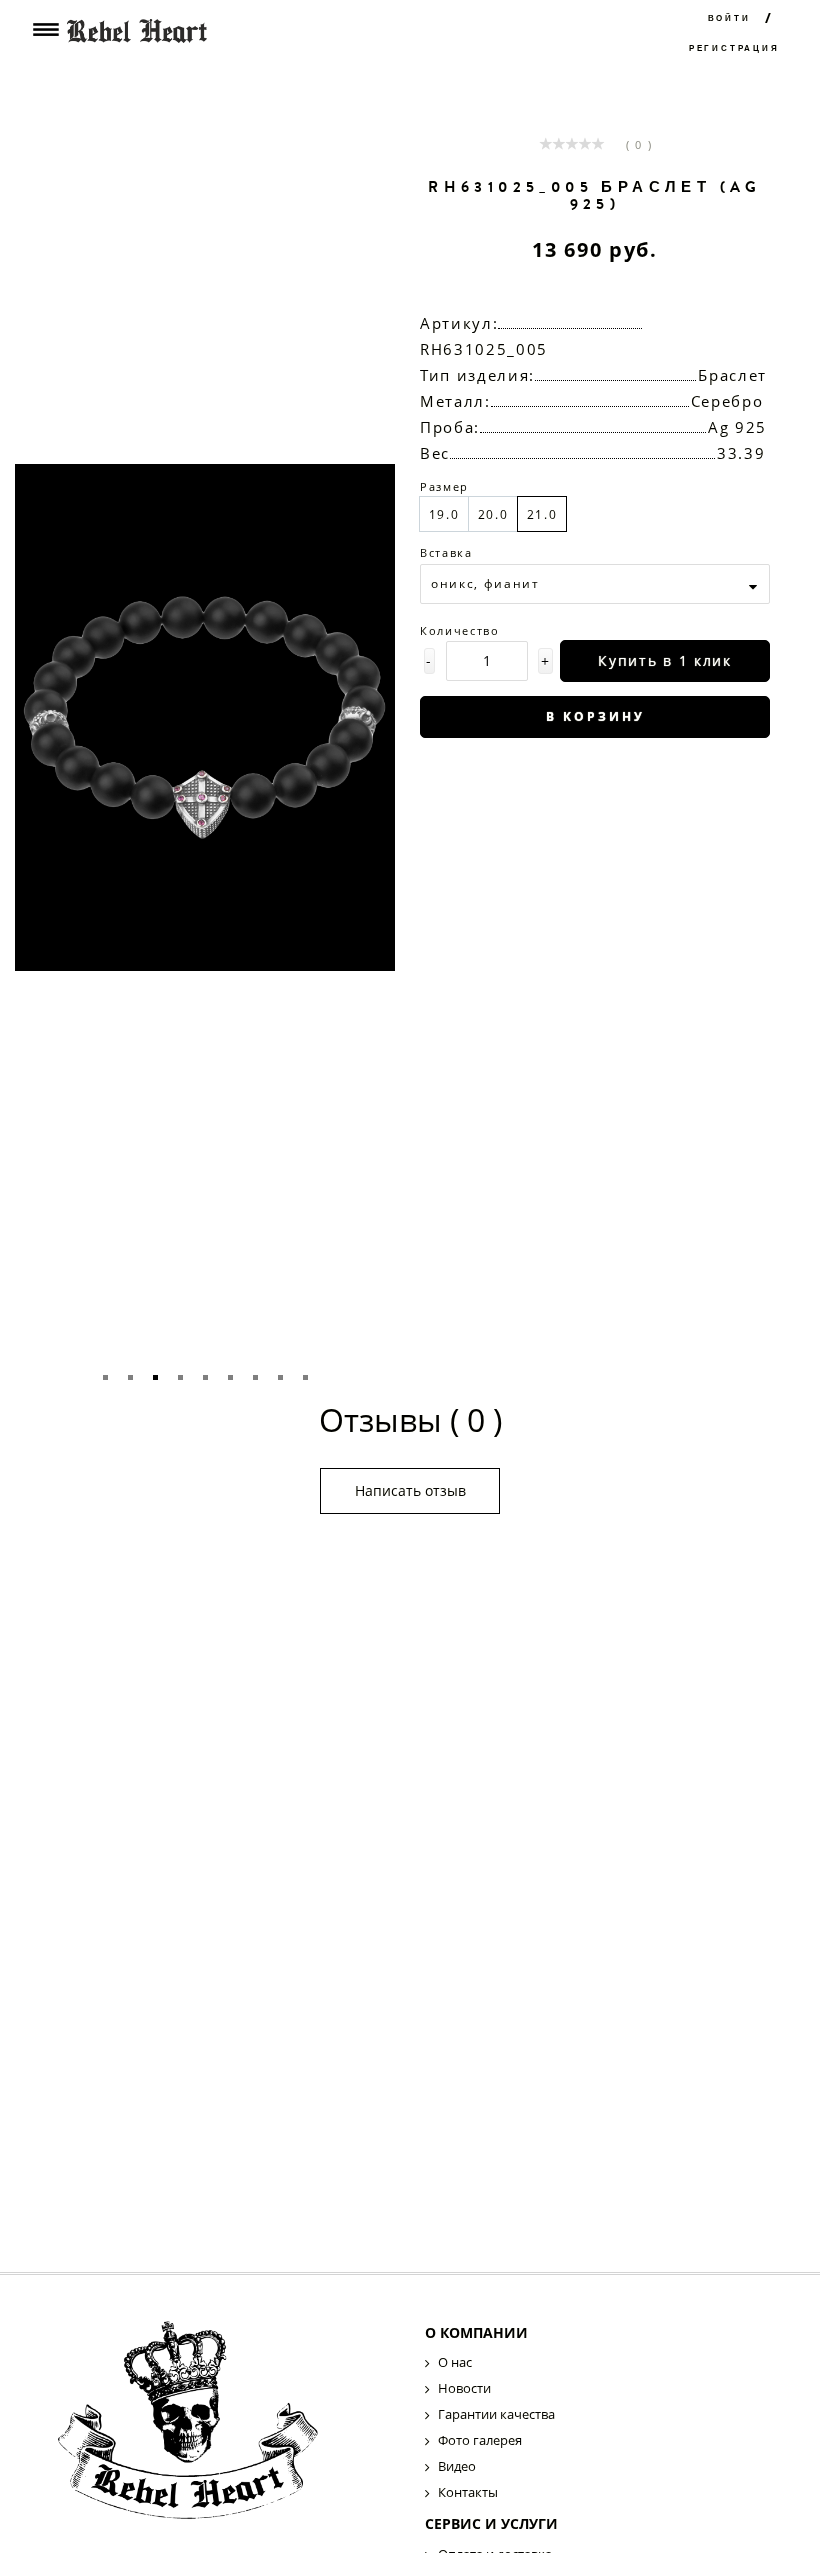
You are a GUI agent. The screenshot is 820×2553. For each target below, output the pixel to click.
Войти (729, 18)
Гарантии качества (496, 2414)
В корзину (595, 716)
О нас (455, 2362)
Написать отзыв (410, 1490)
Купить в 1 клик (664, 660)
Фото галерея (480, 2440)
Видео (457, 2466)
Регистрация (734, 48)
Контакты (468, 2492)
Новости (464, 2388)
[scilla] (222, 2425)
